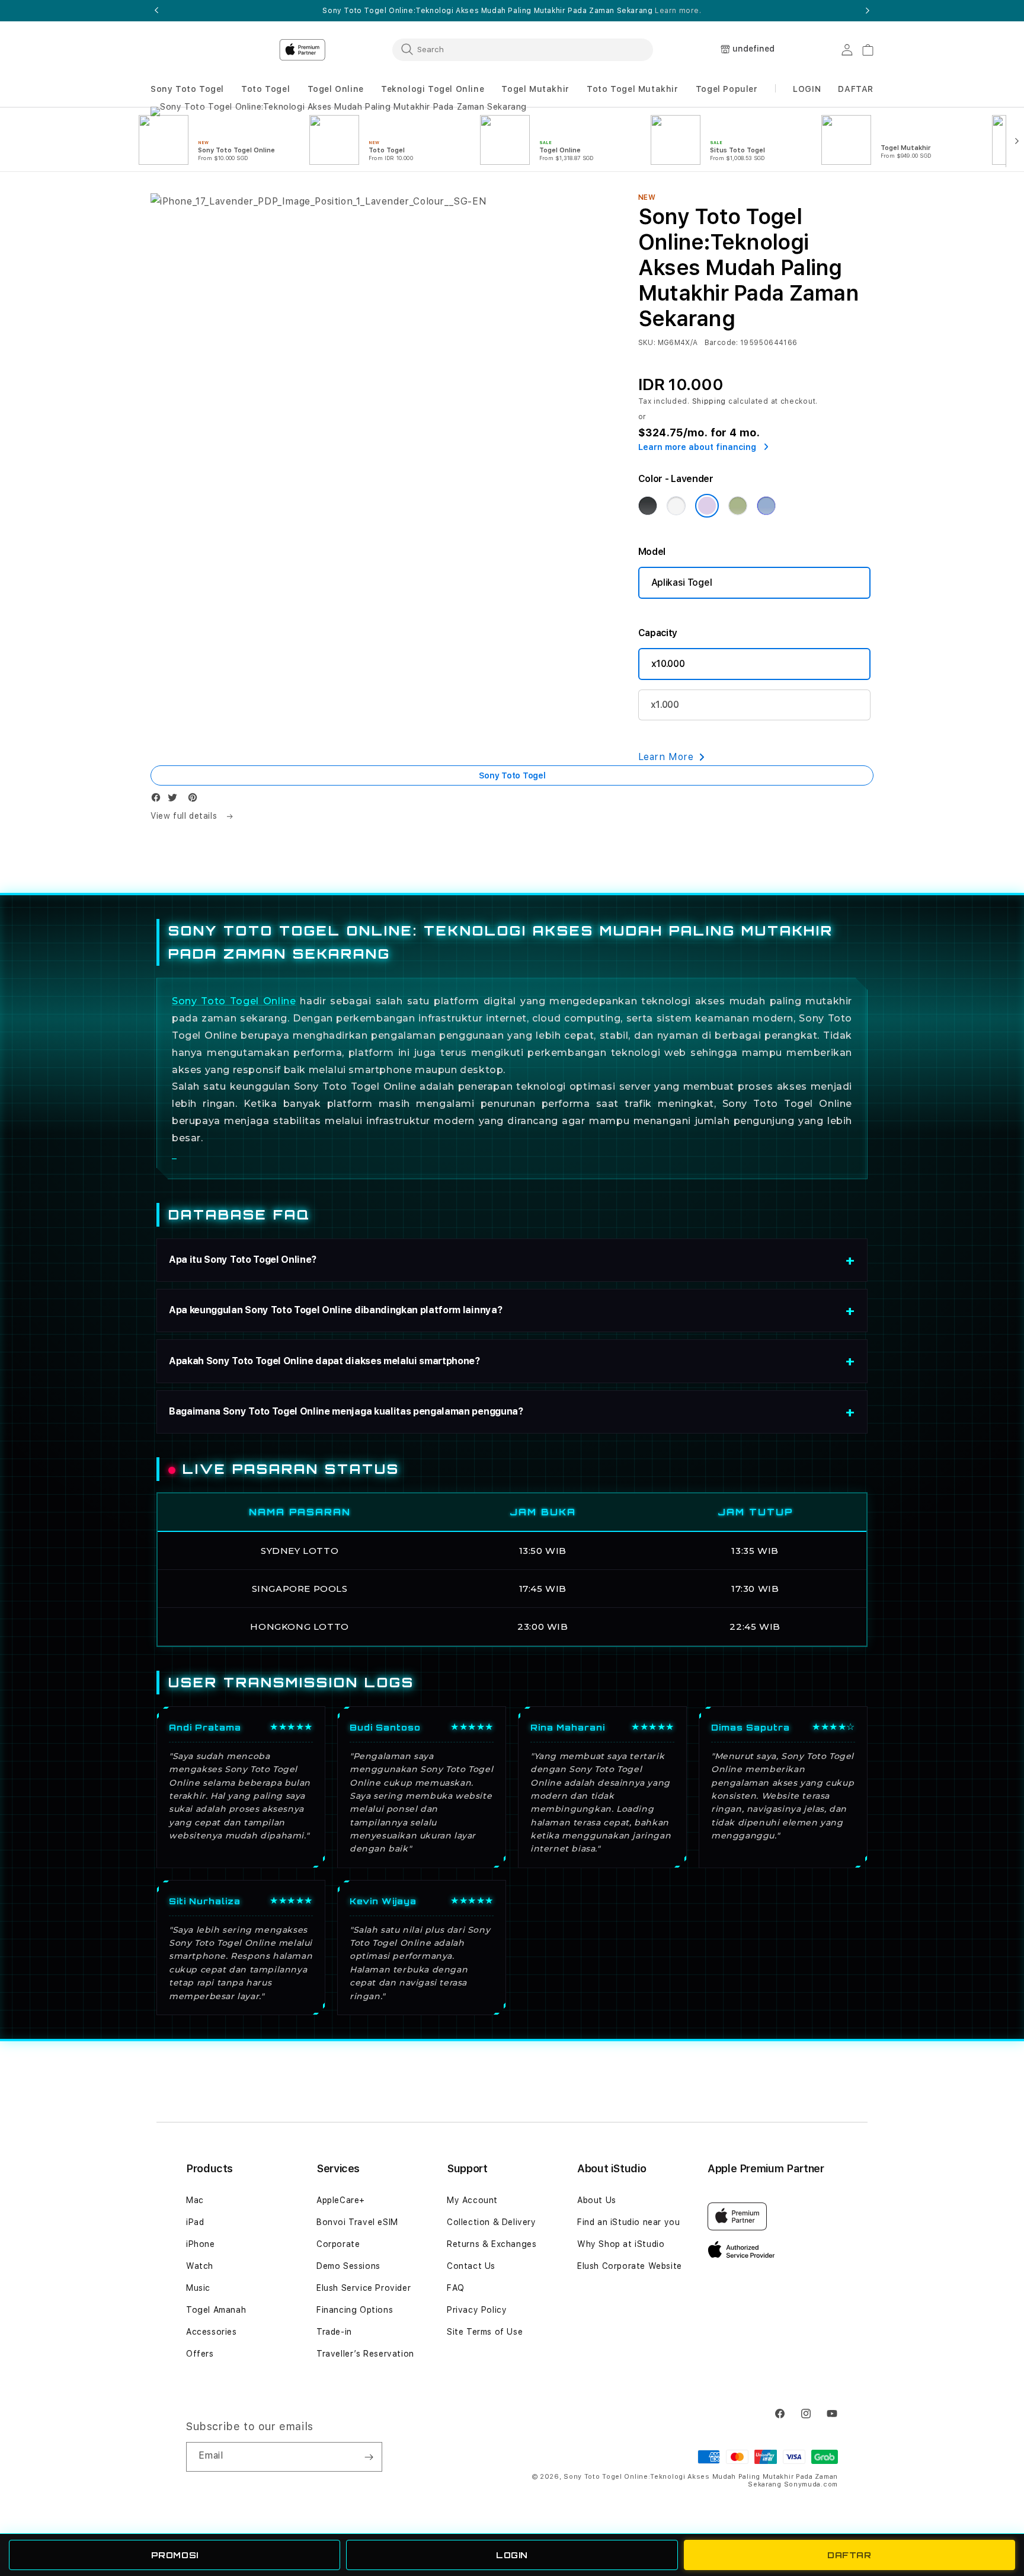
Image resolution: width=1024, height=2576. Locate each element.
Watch (200, 2266)
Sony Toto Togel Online (234, 1001)
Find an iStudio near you (628, 2222)
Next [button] (868, 11)
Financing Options (355, 2310)
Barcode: (721, 343)
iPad (195, 2222)
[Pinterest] (196, 800)
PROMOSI (175, 2555)
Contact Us (471, 2266)
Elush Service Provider (364, 2288)
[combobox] (523, 49)
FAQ (456, 2288)
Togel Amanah (216, 2310)
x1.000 (665, 705)
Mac (195, 2200)
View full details (185, 816)
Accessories (212, 2332)
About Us (597, 2200)
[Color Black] (648, 506)
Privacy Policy (477, 2310)
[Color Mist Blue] (766, 506)
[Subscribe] (369, 2457)
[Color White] (676, 506)
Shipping (709, 401)
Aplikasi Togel (682, 582)
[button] (187, 89)
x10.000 (668, 664)
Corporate (338, 2244)
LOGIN (512, 2555)
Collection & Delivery (492, 2222)
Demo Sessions (348, 2266)
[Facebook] (159, 800)
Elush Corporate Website (630, 2266)
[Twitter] (175, 800)
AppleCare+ (341, 2200)
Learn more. (678, 11)
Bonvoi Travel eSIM (357, 2222)
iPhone (201, 2244)
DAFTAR (849, 2555)
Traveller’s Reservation (365, 2354)
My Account (472, 2200)
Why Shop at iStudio (621, 2244)
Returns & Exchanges (492, 2244)
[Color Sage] (738, 506)
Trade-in (334, 2332)
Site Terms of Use (485, 2332)
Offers (200, 2354)
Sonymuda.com (811, 2484)
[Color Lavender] (707, 506)
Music (198, 2288)
